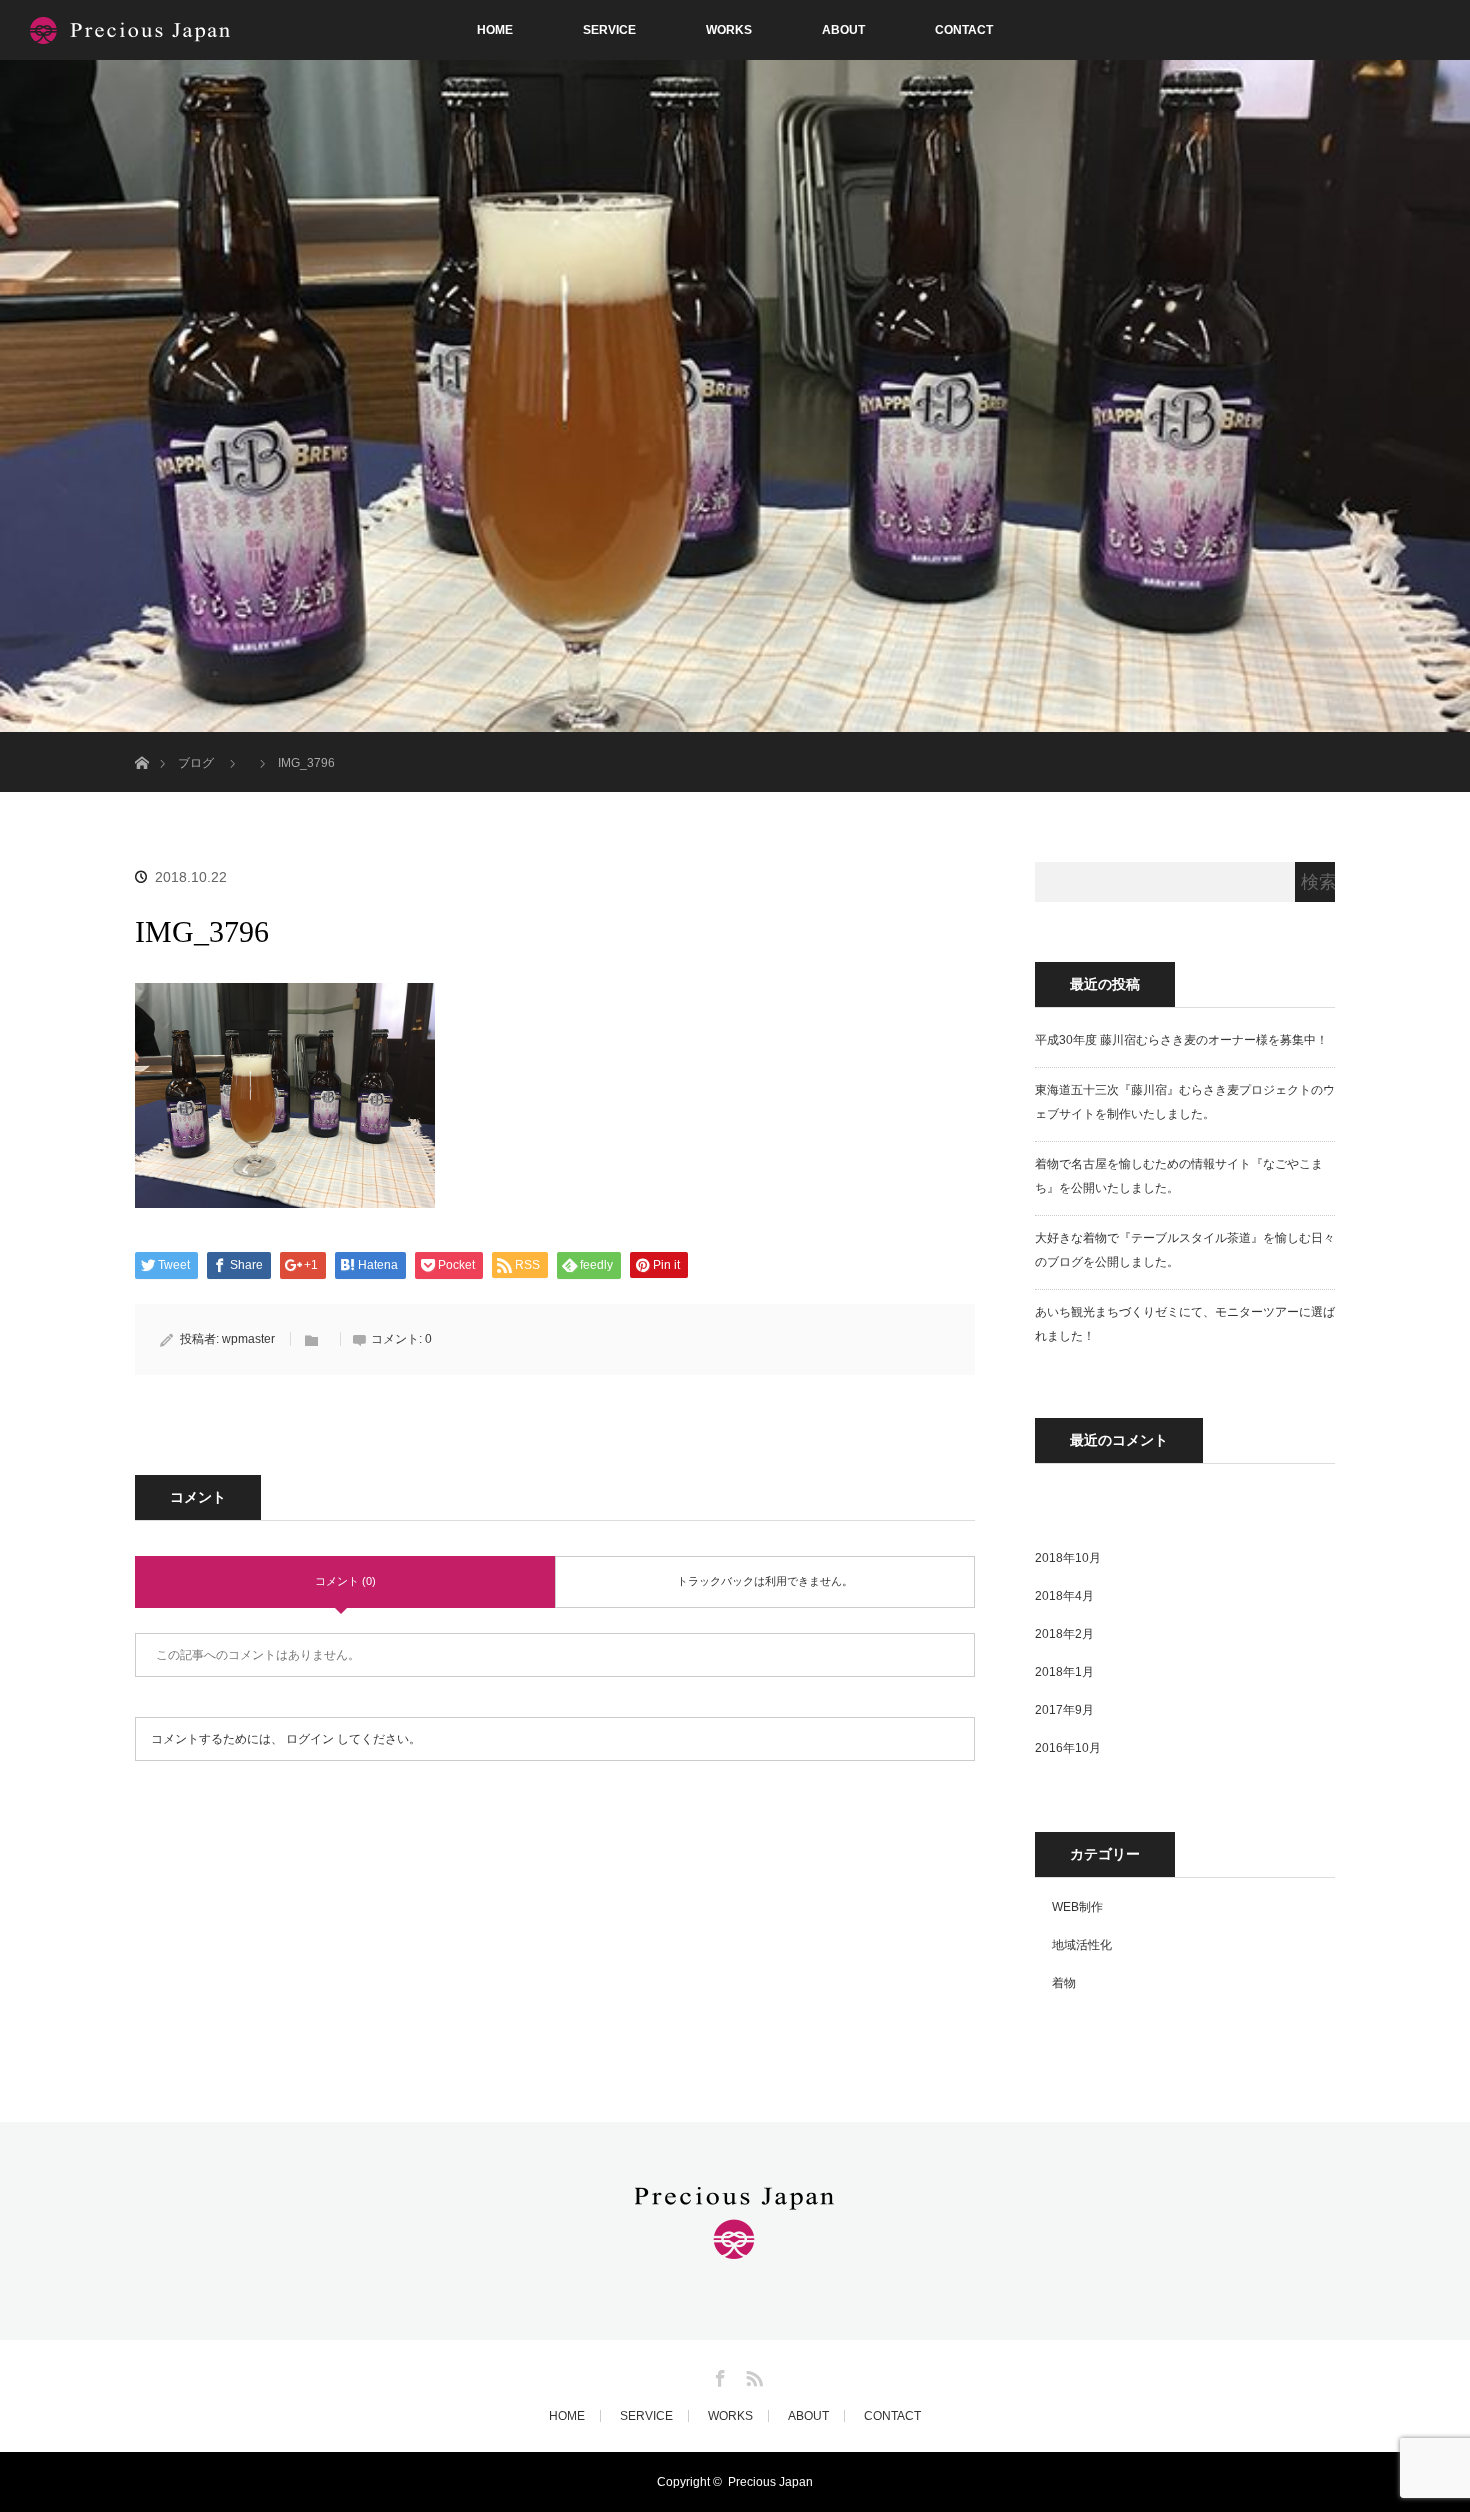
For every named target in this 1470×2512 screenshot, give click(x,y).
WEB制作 (1077, 1907)
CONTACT (964, 30)
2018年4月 (1064, 1596)
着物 (1064, 1983)
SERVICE (609, 30)
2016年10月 (1068, 1748)
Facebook (718, 2375)
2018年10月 (1068, 1558)
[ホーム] (141, 739)
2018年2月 (1064, 1634)
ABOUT (843, 30)
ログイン (310, 1739)
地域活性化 (1082, 1945)
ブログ (196, 763)
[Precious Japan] (735, 2248)
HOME (495, 30)
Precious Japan (770, 2482)
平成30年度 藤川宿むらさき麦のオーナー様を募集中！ (1181, 1040)
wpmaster (248, 1339)
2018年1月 (1064, 1672)
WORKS (729, 30)
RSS (752, 2375)
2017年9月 (1064, 1710)
